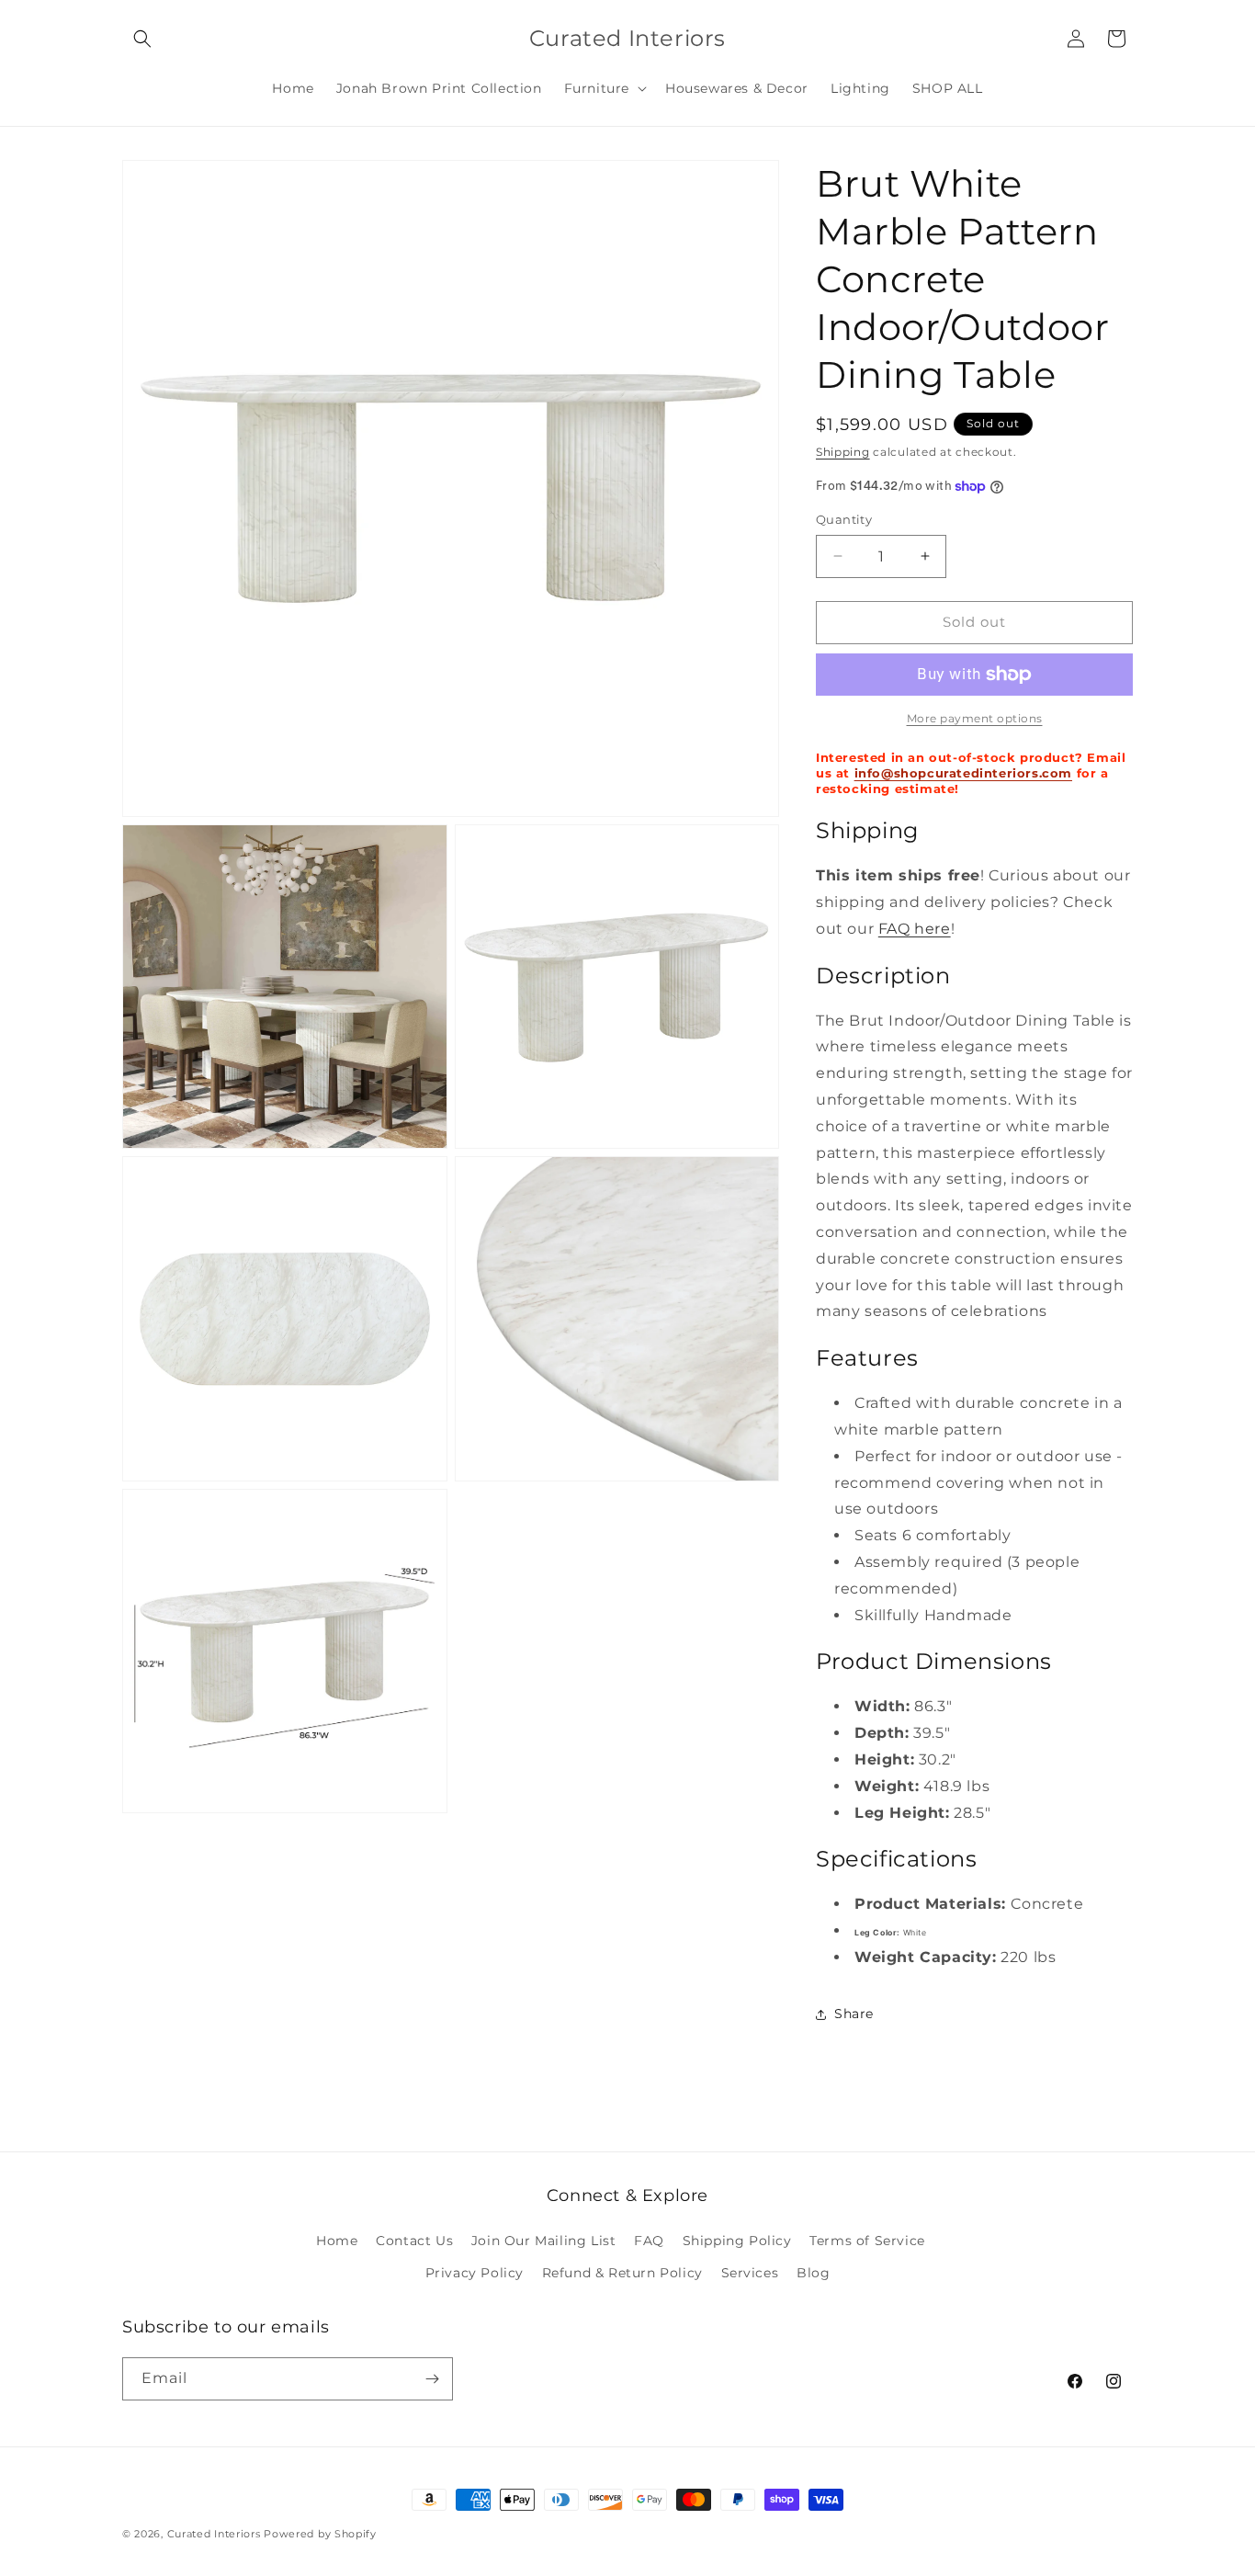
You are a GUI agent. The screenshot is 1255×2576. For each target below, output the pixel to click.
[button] (142, 39)
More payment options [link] (975, 718)
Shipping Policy (737, 2241)
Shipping (843, 452)
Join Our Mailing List (544, 2241)
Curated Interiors (216, 2534)
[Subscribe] (432, 2379)
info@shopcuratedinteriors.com (963, 773)
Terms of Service (867, 2241)
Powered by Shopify (320, 2534)
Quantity (844, 519)
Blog (813, 2273)
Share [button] (854, 2014)
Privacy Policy (475, 2273)
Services (750, 2273)
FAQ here (915, 929)
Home (337, 2241)
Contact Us (414, 2241)
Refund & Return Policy (622, 2273)
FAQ (649, 2241)
